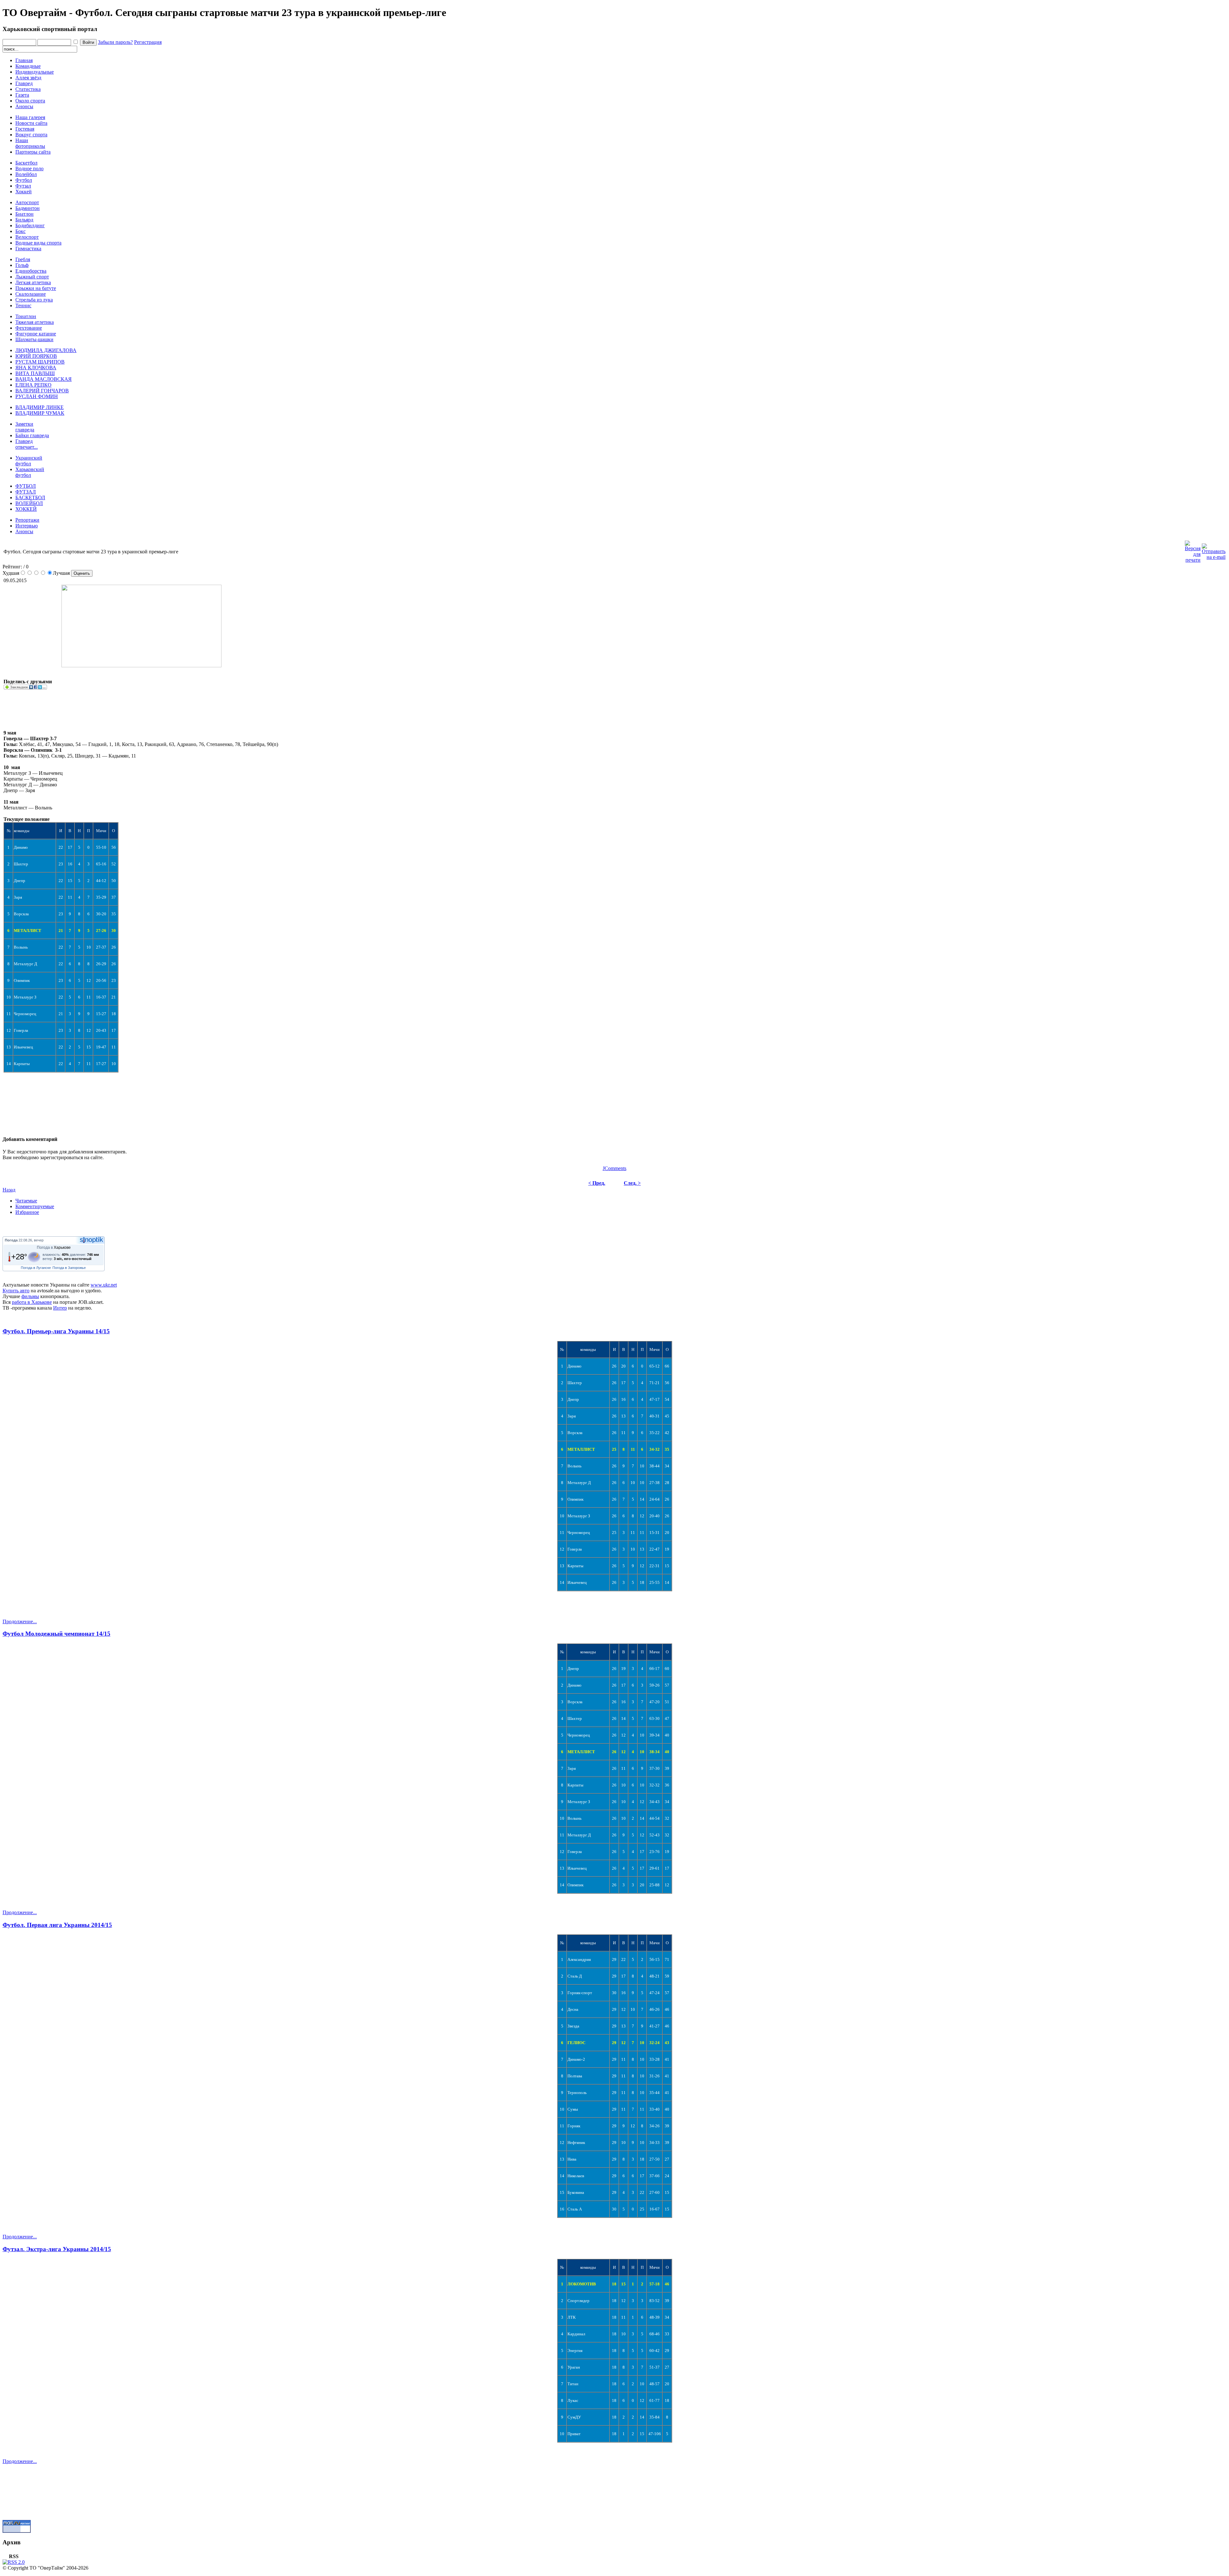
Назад (9, 1190)
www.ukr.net (104, 1285)
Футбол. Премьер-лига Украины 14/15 (56, 1331)
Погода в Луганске (36, 1268)
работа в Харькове (32, 1302)
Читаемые (26, 1201)
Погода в (54, 1248)
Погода (11, 1240)
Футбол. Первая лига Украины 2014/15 (57, 1925)
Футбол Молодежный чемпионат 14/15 (56, 1634)
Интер (60, 1308)
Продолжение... (20, 1621)
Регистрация (148, 42)
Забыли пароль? (115, 42)
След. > (632, 1183)
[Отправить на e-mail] (1214, 550)
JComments (614, 1168)
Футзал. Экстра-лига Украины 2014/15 (57, 2249)
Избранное (27, 1212)
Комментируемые (35, 1206)
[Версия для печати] (1193, 550)
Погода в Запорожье (69, 1268)
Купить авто (16, 1291)
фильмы (30, 1296)
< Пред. (597, 1183)
